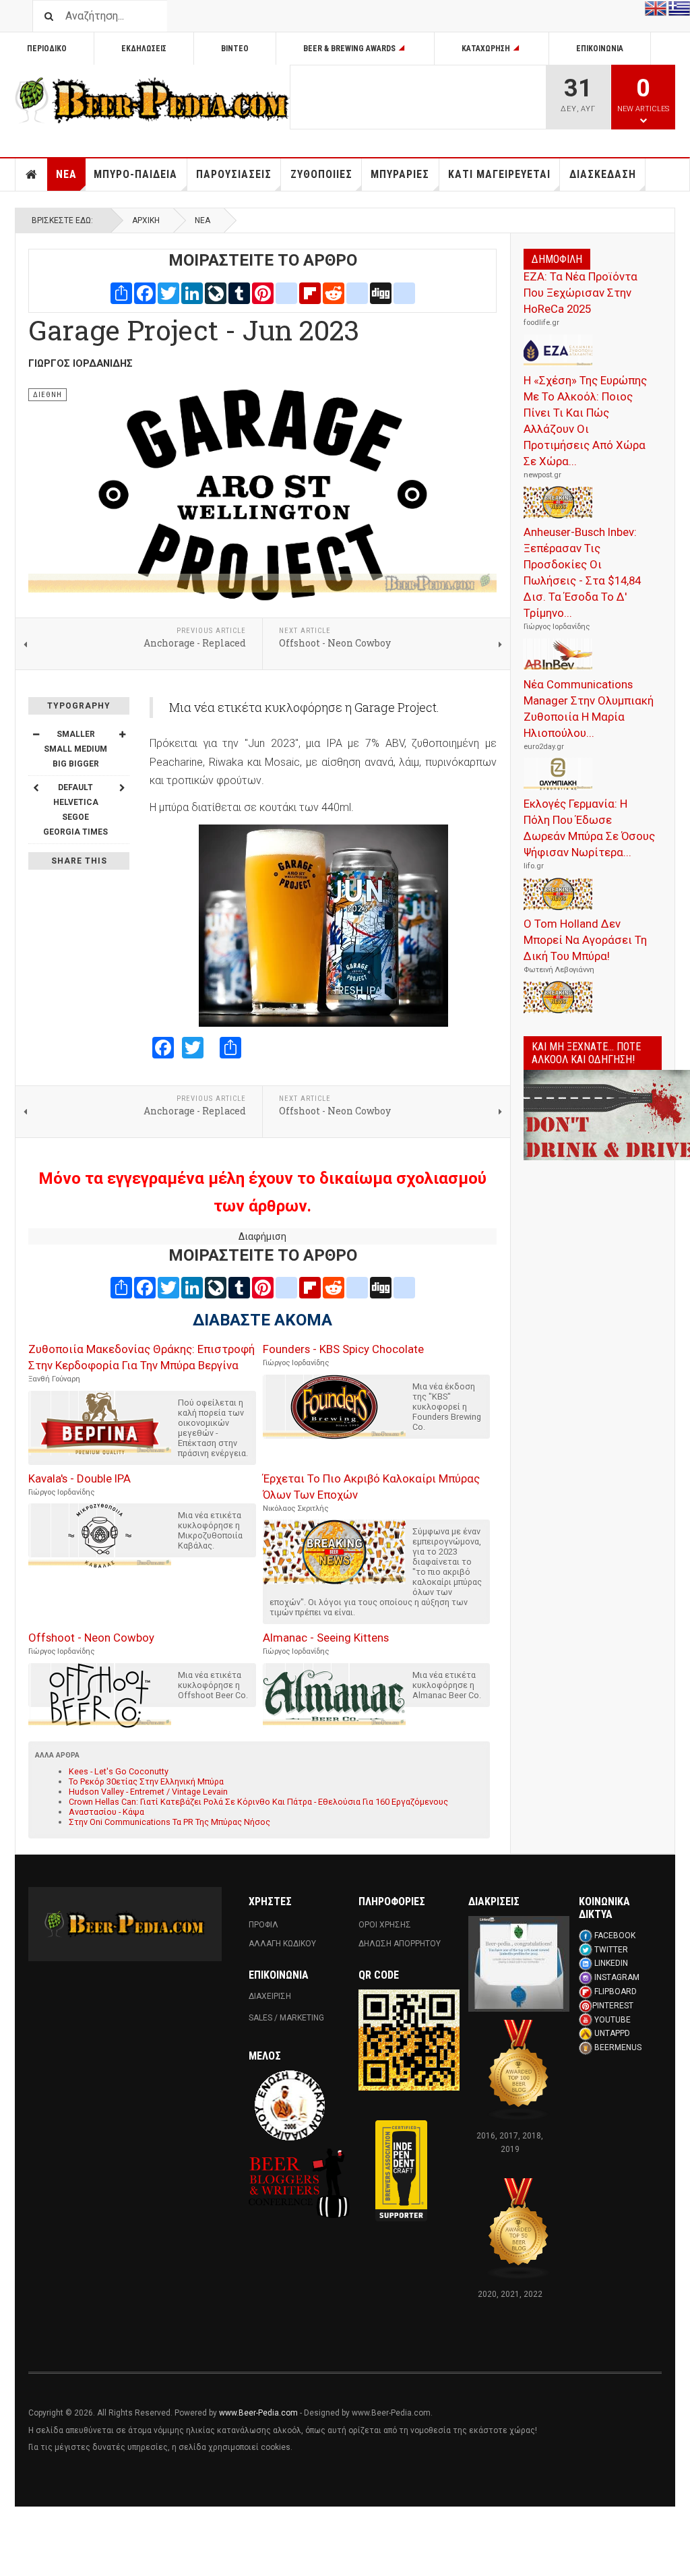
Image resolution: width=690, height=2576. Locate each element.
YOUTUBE (613, 2020)
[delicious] (357, 292)
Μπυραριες (400, 174)
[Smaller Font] (36, 734)
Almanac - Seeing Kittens (326, 1638)
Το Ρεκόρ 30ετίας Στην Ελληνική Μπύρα (146, 1781)
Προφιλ (263, 1925)
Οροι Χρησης (385, 1925)
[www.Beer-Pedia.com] (152, 100)
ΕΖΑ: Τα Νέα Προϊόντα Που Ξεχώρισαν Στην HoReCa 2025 (581, 293)
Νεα (66, 174)
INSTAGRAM (617, 1977)
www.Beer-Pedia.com (258, 2413)
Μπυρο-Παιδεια (135, 174)
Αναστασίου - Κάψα (106, 1812)
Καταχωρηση (486, 49)
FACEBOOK (615, 1936)
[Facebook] (145, 292)
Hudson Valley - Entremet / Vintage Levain (148, 1792)
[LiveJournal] (216, 292)
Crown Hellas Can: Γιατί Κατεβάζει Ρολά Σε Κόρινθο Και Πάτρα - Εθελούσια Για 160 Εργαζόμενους (258, 1802)
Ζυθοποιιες (321, 174)
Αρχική (146, 220)
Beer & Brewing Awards (349, 49)
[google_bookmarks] (404, 292)
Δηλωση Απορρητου (400, 1944)
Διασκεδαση (603, 174)
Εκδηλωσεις (144, 49)
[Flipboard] (310, 292)
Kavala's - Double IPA (80, 1478)
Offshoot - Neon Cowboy (91, 1638)
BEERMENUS (618, 2047)
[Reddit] (334, 292)
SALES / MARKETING (286, 2018)
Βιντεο (235, 49)
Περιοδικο (47, 49)
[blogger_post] (286, 292)
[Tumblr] (239, 292)
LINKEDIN (611, 1963)
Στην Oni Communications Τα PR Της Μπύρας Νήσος (169, 1822)
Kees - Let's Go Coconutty (119, 1771)
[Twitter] (168, 292)
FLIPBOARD (616, 1991)
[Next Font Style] (122, 787)
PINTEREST (613, 2006)
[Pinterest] (263, 292)
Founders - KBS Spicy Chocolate (343, 1349)
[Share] (121, 292)
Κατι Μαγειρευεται (499, 174)
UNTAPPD (612, 2033)
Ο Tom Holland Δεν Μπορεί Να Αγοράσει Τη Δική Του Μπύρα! (585, 940)
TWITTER (611, 1950)
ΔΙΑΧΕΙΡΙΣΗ (270, 1996)
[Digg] (381, 292)
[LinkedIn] (192, 292)
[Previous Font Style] (36, 787)
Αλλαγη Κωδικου (282, 1944)
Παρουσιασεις (234, 174)
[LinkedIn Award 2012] (519, 1963)
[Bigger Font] (122, 734)
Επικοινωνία (600, 49)
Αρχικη (32, 175)
